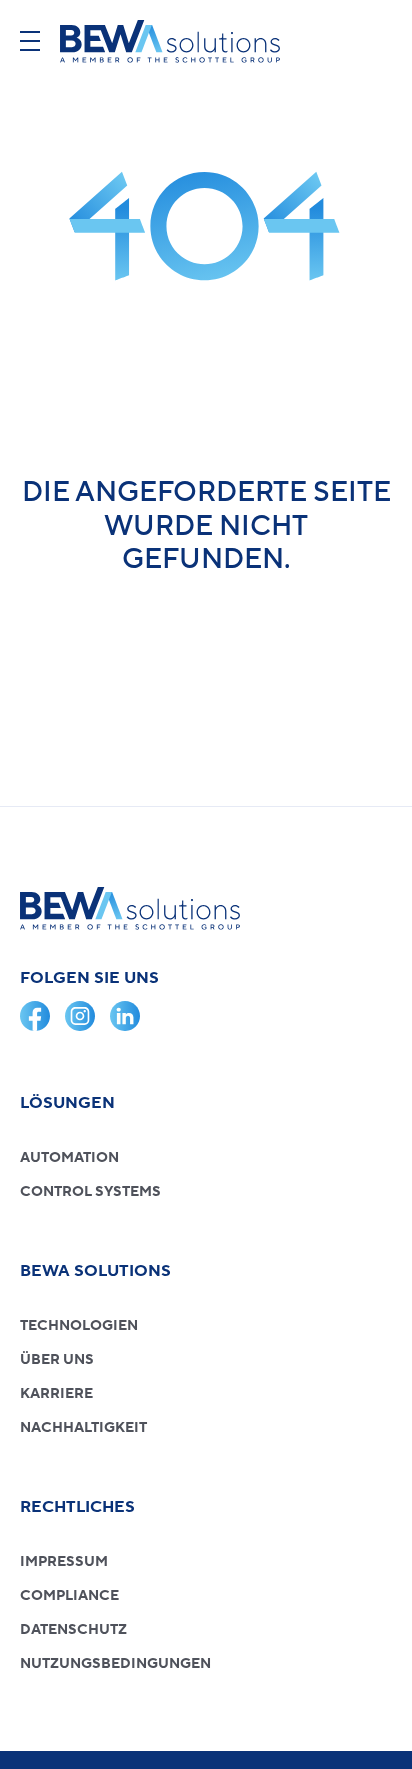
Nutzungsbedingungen (115, 1664)
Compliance (69, 1596)
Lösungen (67, 1103)
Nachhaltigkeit (83, 1428)
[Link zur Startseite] (170, 41)
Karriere (56, 1394)
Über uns (57, 1360)
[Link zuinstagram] (80, 1016)
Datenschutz (73, 1630)
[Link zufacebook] (35, 1016)
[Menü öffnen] (30, 41)
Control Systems (90, 1192)
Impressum (64, 1562)
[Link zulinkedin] (125, 1016)
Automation (69, 1158)
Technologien (79, 1326)
